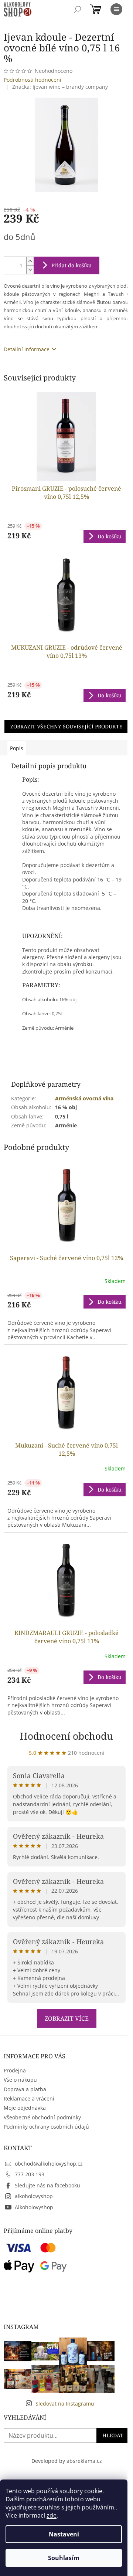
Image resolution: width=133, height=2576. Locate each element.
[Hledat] (78, 9)
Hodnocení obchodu (66, 1736)
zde (52, 2515)
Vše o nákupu (20, 2080)
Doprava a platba (25, 2089)
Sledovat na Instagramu (65, 2404)
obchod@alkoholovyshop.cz (49, 2164)
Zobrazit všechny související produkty (66, 726)
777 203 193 (30, 2174)
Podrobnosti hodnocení (33, 80)
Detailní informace (27, 349)
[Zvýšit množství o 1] (30, 261)
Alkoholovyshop (34, 2207)
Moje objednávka (25, 2108)
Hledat (113, 2435)
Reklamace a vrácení (29, 2098)
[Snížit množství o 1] (30, 270)
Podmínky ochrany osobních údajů (46, 2127)
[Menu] (116, 9)
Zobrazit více (67, 2018)
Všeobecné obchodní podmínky (42, 2117)
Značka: (60, 87)
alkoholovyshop (34, 2196)
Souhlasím (64, 2558)
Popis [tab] (17, 748)
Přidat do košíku (71, 265)
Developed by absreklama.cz (67, 2461)
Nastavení (64, 2534)
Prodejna (15, 2070)
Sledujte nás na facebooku (47, 2185)
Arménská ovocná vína (84, 1098)
